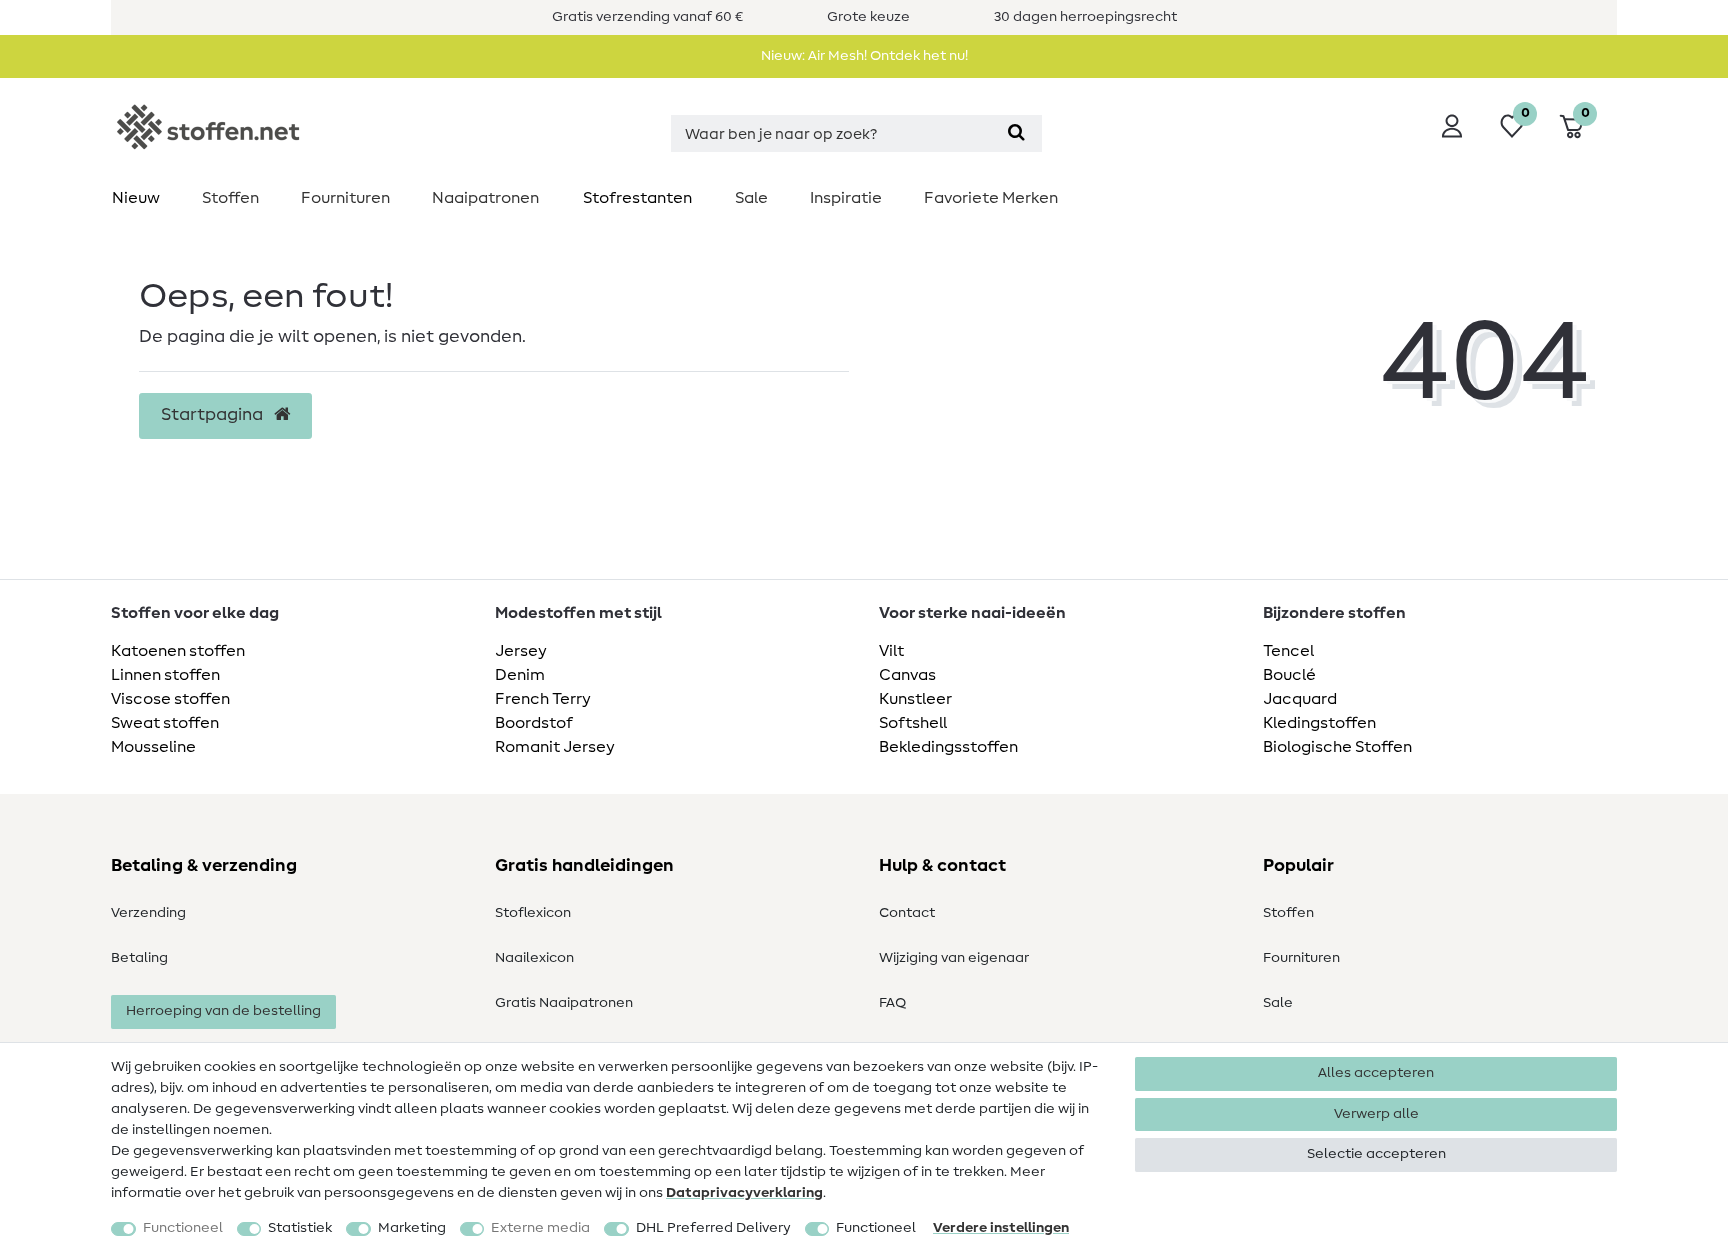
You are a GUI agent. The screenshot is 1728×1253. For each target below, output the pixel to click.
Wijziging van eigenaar (954, 958)
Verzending (148, 913)
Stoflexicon (533, 913)
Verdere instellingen (1001, 1228)
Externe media (540, 1228)
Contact (907, 913)
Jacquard (1300, 699)
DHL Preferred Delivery (713, 1228)
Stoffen (230, 198)
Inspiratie (846, 198)
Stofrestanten (637, 198)
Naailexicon (534, 958)
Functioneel (183, 1228)
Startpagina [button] (214, 415)
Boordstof (534, 723)
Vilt (891, 651)
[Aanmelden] (1452, 126)
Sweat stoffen (165, 723)
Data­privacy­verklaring (744, 1193)
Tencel (1288, 651)
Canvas (907, 675)
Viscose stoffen (170, 699)
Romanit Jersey (555, 747)
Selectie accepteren (1376, 1154)
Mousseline (153, 747)
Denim (520, 675)
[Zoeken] (1016, 133)
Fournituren (345, 198)
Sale (751, 198)
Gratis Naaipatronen (564, 1003)
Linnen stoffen (165, 675)
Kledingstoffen (1319, 723)
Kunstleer (915, 699)
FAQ (892, 1003)
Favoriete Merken (991, 198)
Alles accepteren (1376, 1073)
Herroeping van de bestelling (223, 1011)
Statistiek (300, 1228)
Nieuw (136, 198)
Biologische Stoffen (1337, 747)
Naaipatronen (485, 198)
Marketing (412, 1228)
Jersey (521, 651)
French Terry (543, 699)
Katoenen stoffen (178, 651)
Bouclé (1289, 675)
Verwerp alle (1376, 1114)
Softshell (913, 723)
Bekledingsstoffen (948, 747)
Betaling (139, 958)
